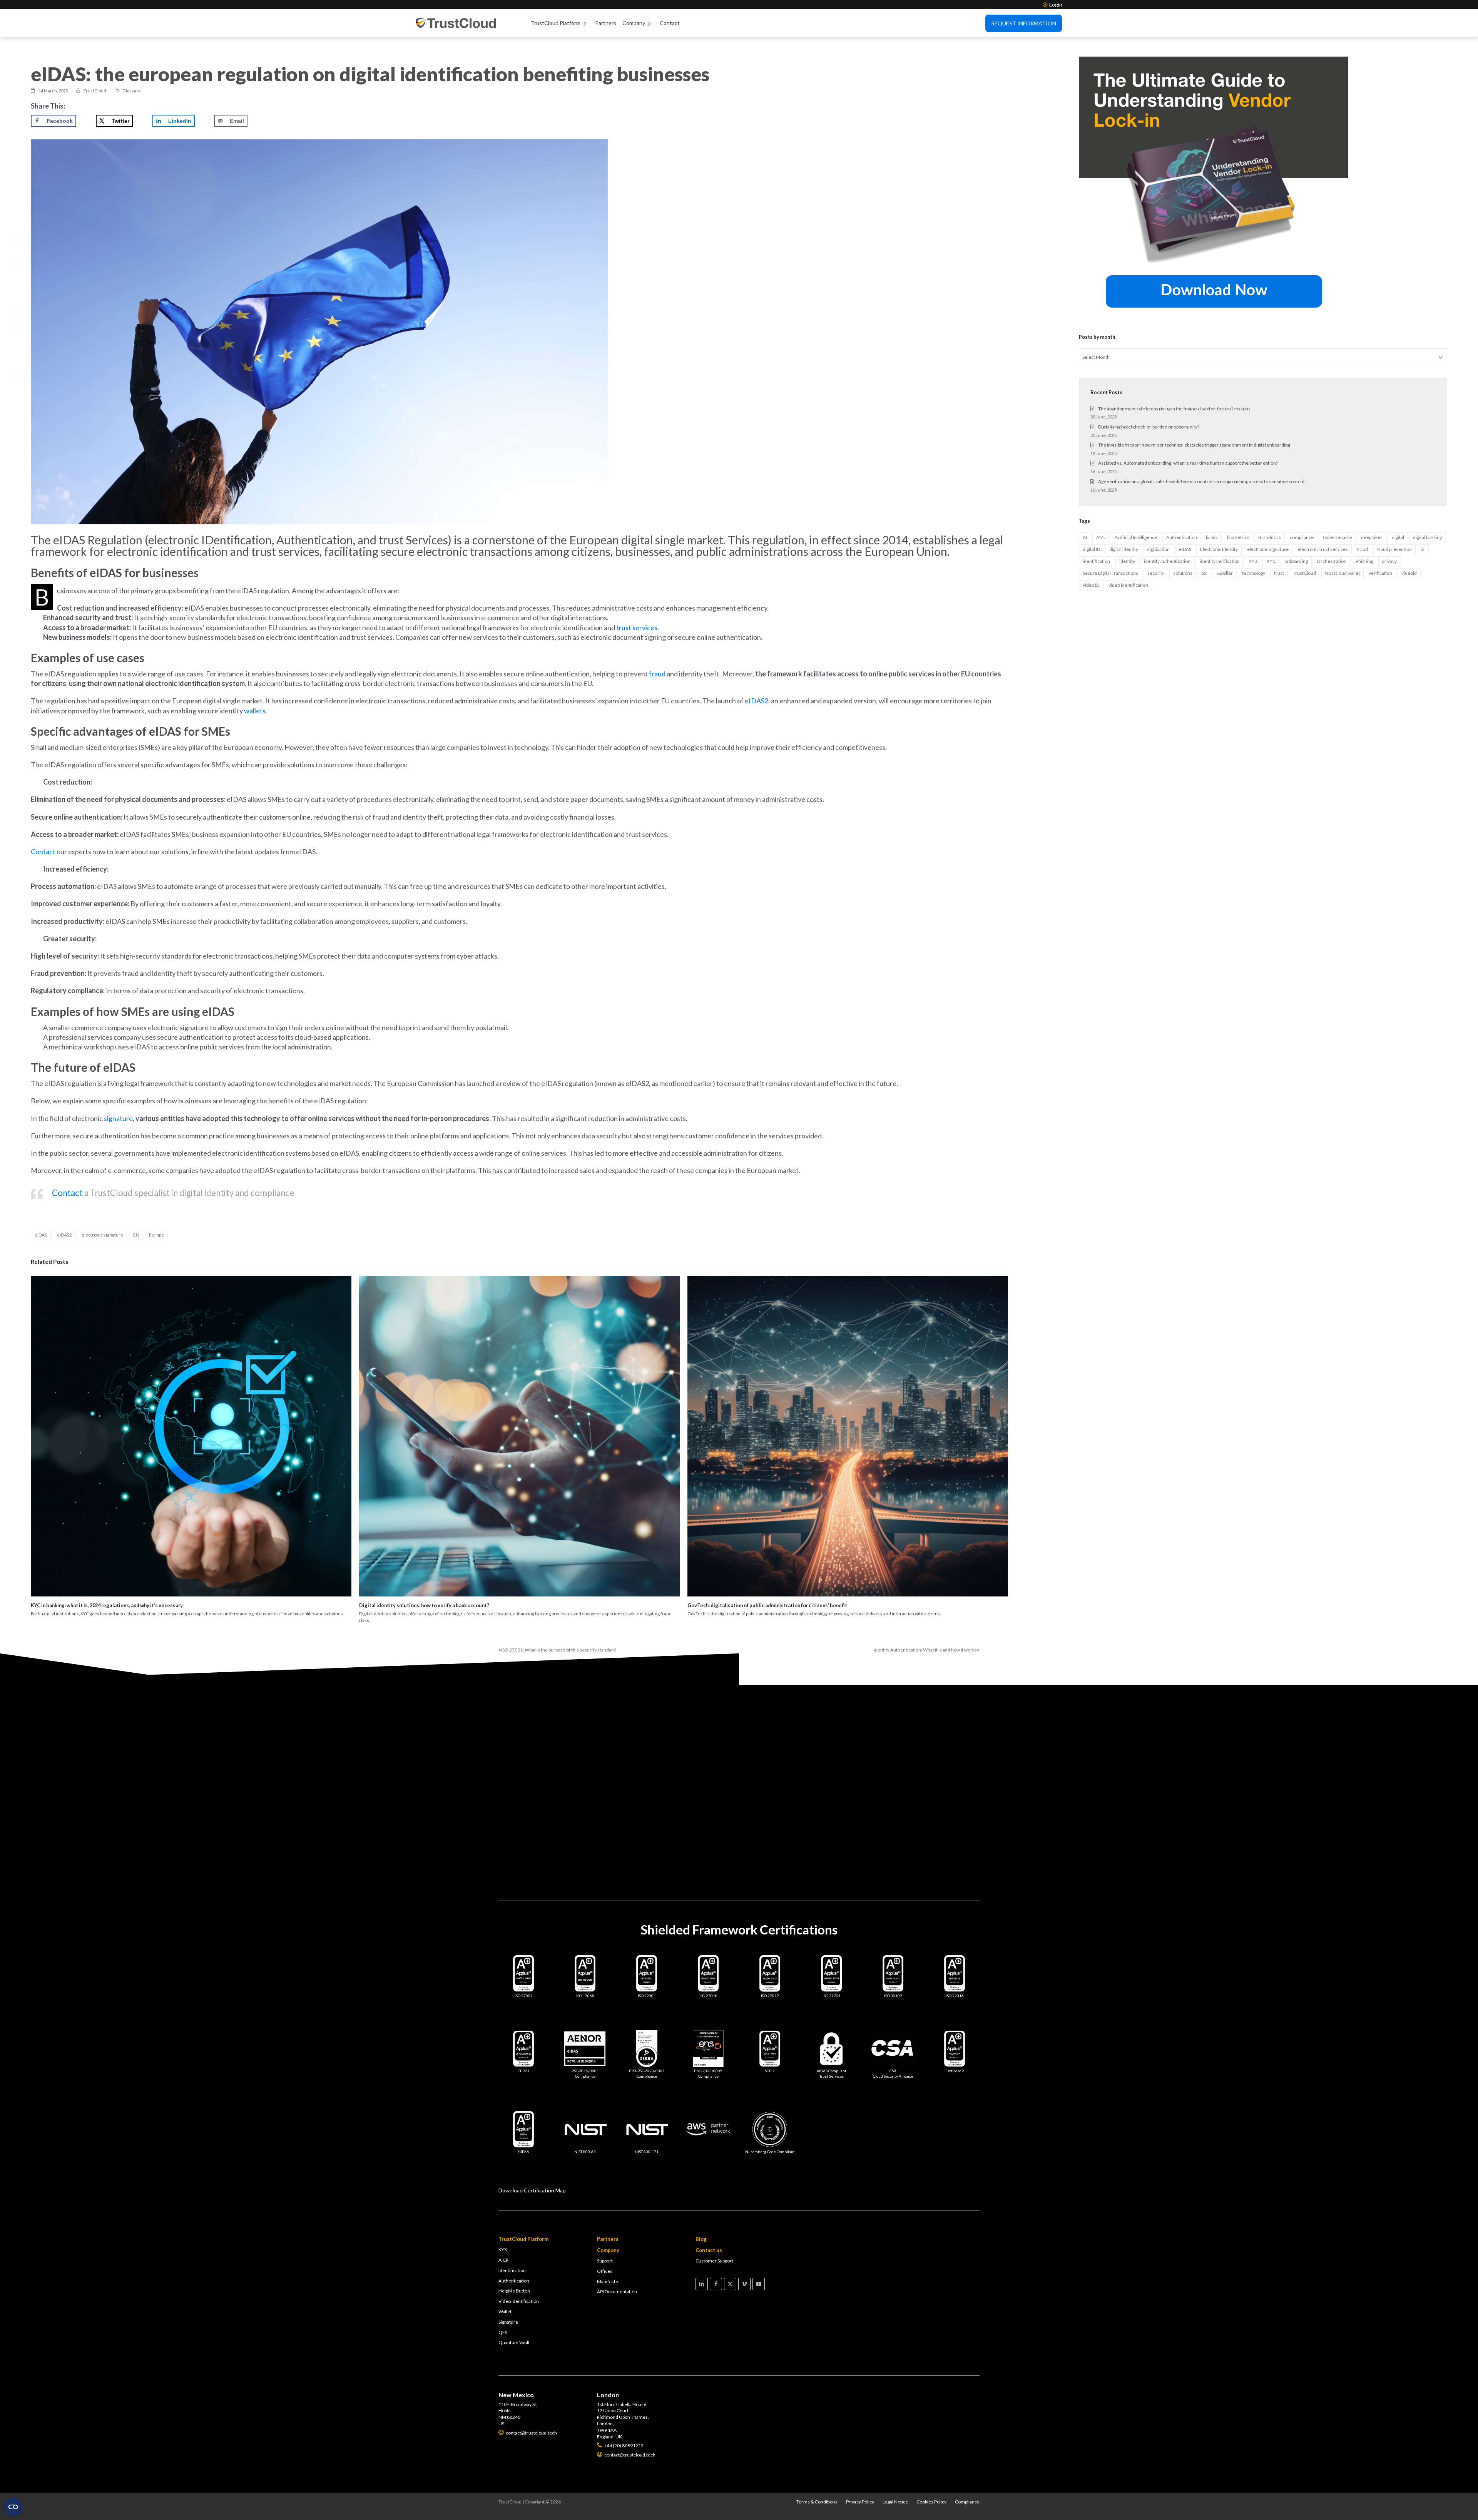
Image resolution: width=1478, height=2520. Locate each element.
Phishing (1364, 561)
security (1156, 573)
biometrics (1238, 537)
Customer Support (714, 2261)
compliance (1302, 537)
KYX (503, 2250)
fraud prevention (1394, 549)
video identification (1128, 585)
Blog (701, 2239)
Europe (156, 1235)
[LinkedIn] (702, 2284)
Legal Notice (895, 2502)
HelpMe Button (514, 2291)
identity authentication (1167, 561)
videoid (1409, 573)
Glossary (131, 91)
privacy (1389, 561)
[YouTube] (759, 2284)
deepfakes (1372, 537)
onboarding (1296, 561)
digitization (1158, 549)
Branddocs (1270, 537)
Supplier (1225, 573)
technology (1254, 573)
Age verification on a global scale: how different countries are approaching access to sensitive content (1201, 481)
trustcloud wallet (1343, 573)
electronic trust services (1323, 549)
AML (1101, 537)
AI (1085, 537)
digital (1398, 537)
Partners (606, 23)
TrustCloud (1304, 573)
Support (605, 2261)
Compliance (967, 2502)
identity (1127, 561)
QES (503, 2332)
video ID (1091, 585)
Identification (512, 2270)
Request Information (1024, 23)
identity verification (1220, 561)
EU (136, 1235)
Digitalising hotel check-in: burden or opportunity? (1149, 427)
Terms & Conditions (817, 2502)
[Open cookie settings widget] (13, 2507)
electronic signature (102, 1235)
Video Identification (519, 2301)
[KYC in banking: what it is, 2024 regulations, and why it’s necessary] (191, 1436)
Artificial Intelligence (1136, 537)
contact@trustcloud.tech (631, 1751)
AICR (503, 2260)
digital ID (1091, 549)
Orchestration (1332, 561)
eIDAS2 (64, 1235)
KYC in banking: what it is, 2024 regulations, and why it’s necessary (107, 1605)
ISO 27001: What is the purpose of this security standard (557, 1650)
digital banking (1427, 537)
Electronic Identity (1219, 549)
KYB (1253, 561)
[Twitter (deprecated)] (730, 2284)
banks (1212, 537)
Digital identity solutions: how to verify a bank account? (424, 1605)
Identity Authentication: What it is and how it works (925, 1650)
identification (1096, 561)
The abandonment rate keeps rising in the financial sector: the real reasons (1174, 409)
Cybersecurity (1338, 537)
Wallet (505, 2312)
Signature (508, 2322)
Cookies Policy (931, 2502)
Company (634, 23)
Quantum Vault (514, 2342)
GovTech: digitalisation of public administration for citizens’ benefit (767, 1605)
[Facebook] (716, 2284)
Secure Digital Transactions (1110, 573)
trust (1279, 573)
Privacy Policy (860, 2502)
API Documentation (617, 2292)
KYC (1271, 561)
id (1423, 549)
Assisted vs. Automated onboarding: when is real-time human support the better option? (1188, 463)
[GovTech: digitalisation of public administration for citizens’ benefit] (848, 1436)
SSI (1205, 573)
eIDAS (41, 1235)
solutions (1183, 573)
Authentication (1182, 537)
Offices (605, 2271)
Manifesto (608, 2282)
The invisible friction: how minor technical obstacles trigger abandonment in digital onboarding (1194, 445)
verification (1380, 573)
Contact (670, 23)
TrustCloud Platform (556, 23)
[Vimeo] (744, 2284)
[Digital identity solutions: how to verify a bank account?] (519, 1436)
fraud (1362, 549)
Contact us (709, 2250)
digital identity (1124, 549)
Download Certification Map (532, 2190)
